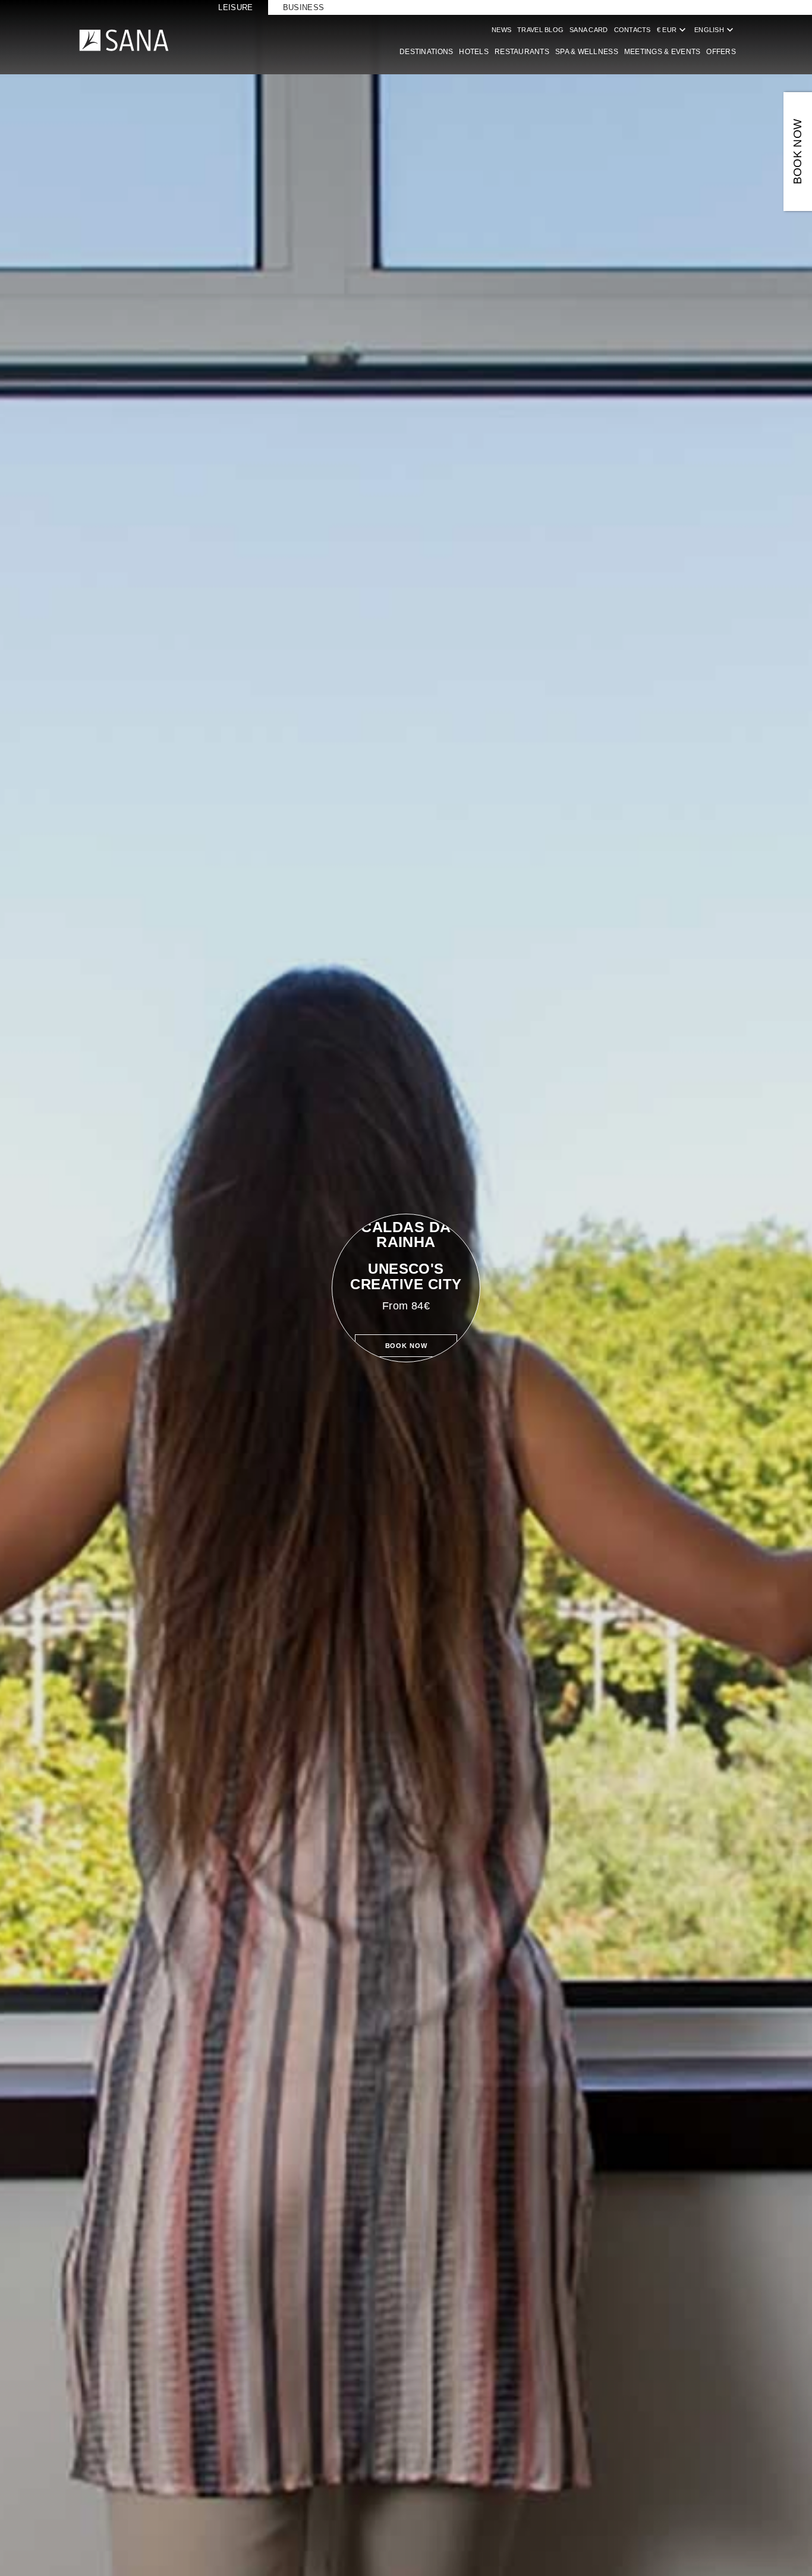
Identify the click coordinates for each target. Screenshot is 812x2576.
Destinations (426, 52)
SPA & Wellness (587, 52)
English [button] (715, 30)
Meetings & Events (662, 52)
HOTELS (474, 52)
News (501, 30)
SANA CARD (588, 30)
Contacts (632, 30)
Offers (721, 52)
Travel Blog (540, 30)
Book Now (406, 1346)
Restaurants (522, 52)
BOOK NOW (797, 152)
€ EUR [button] (673, 30)
